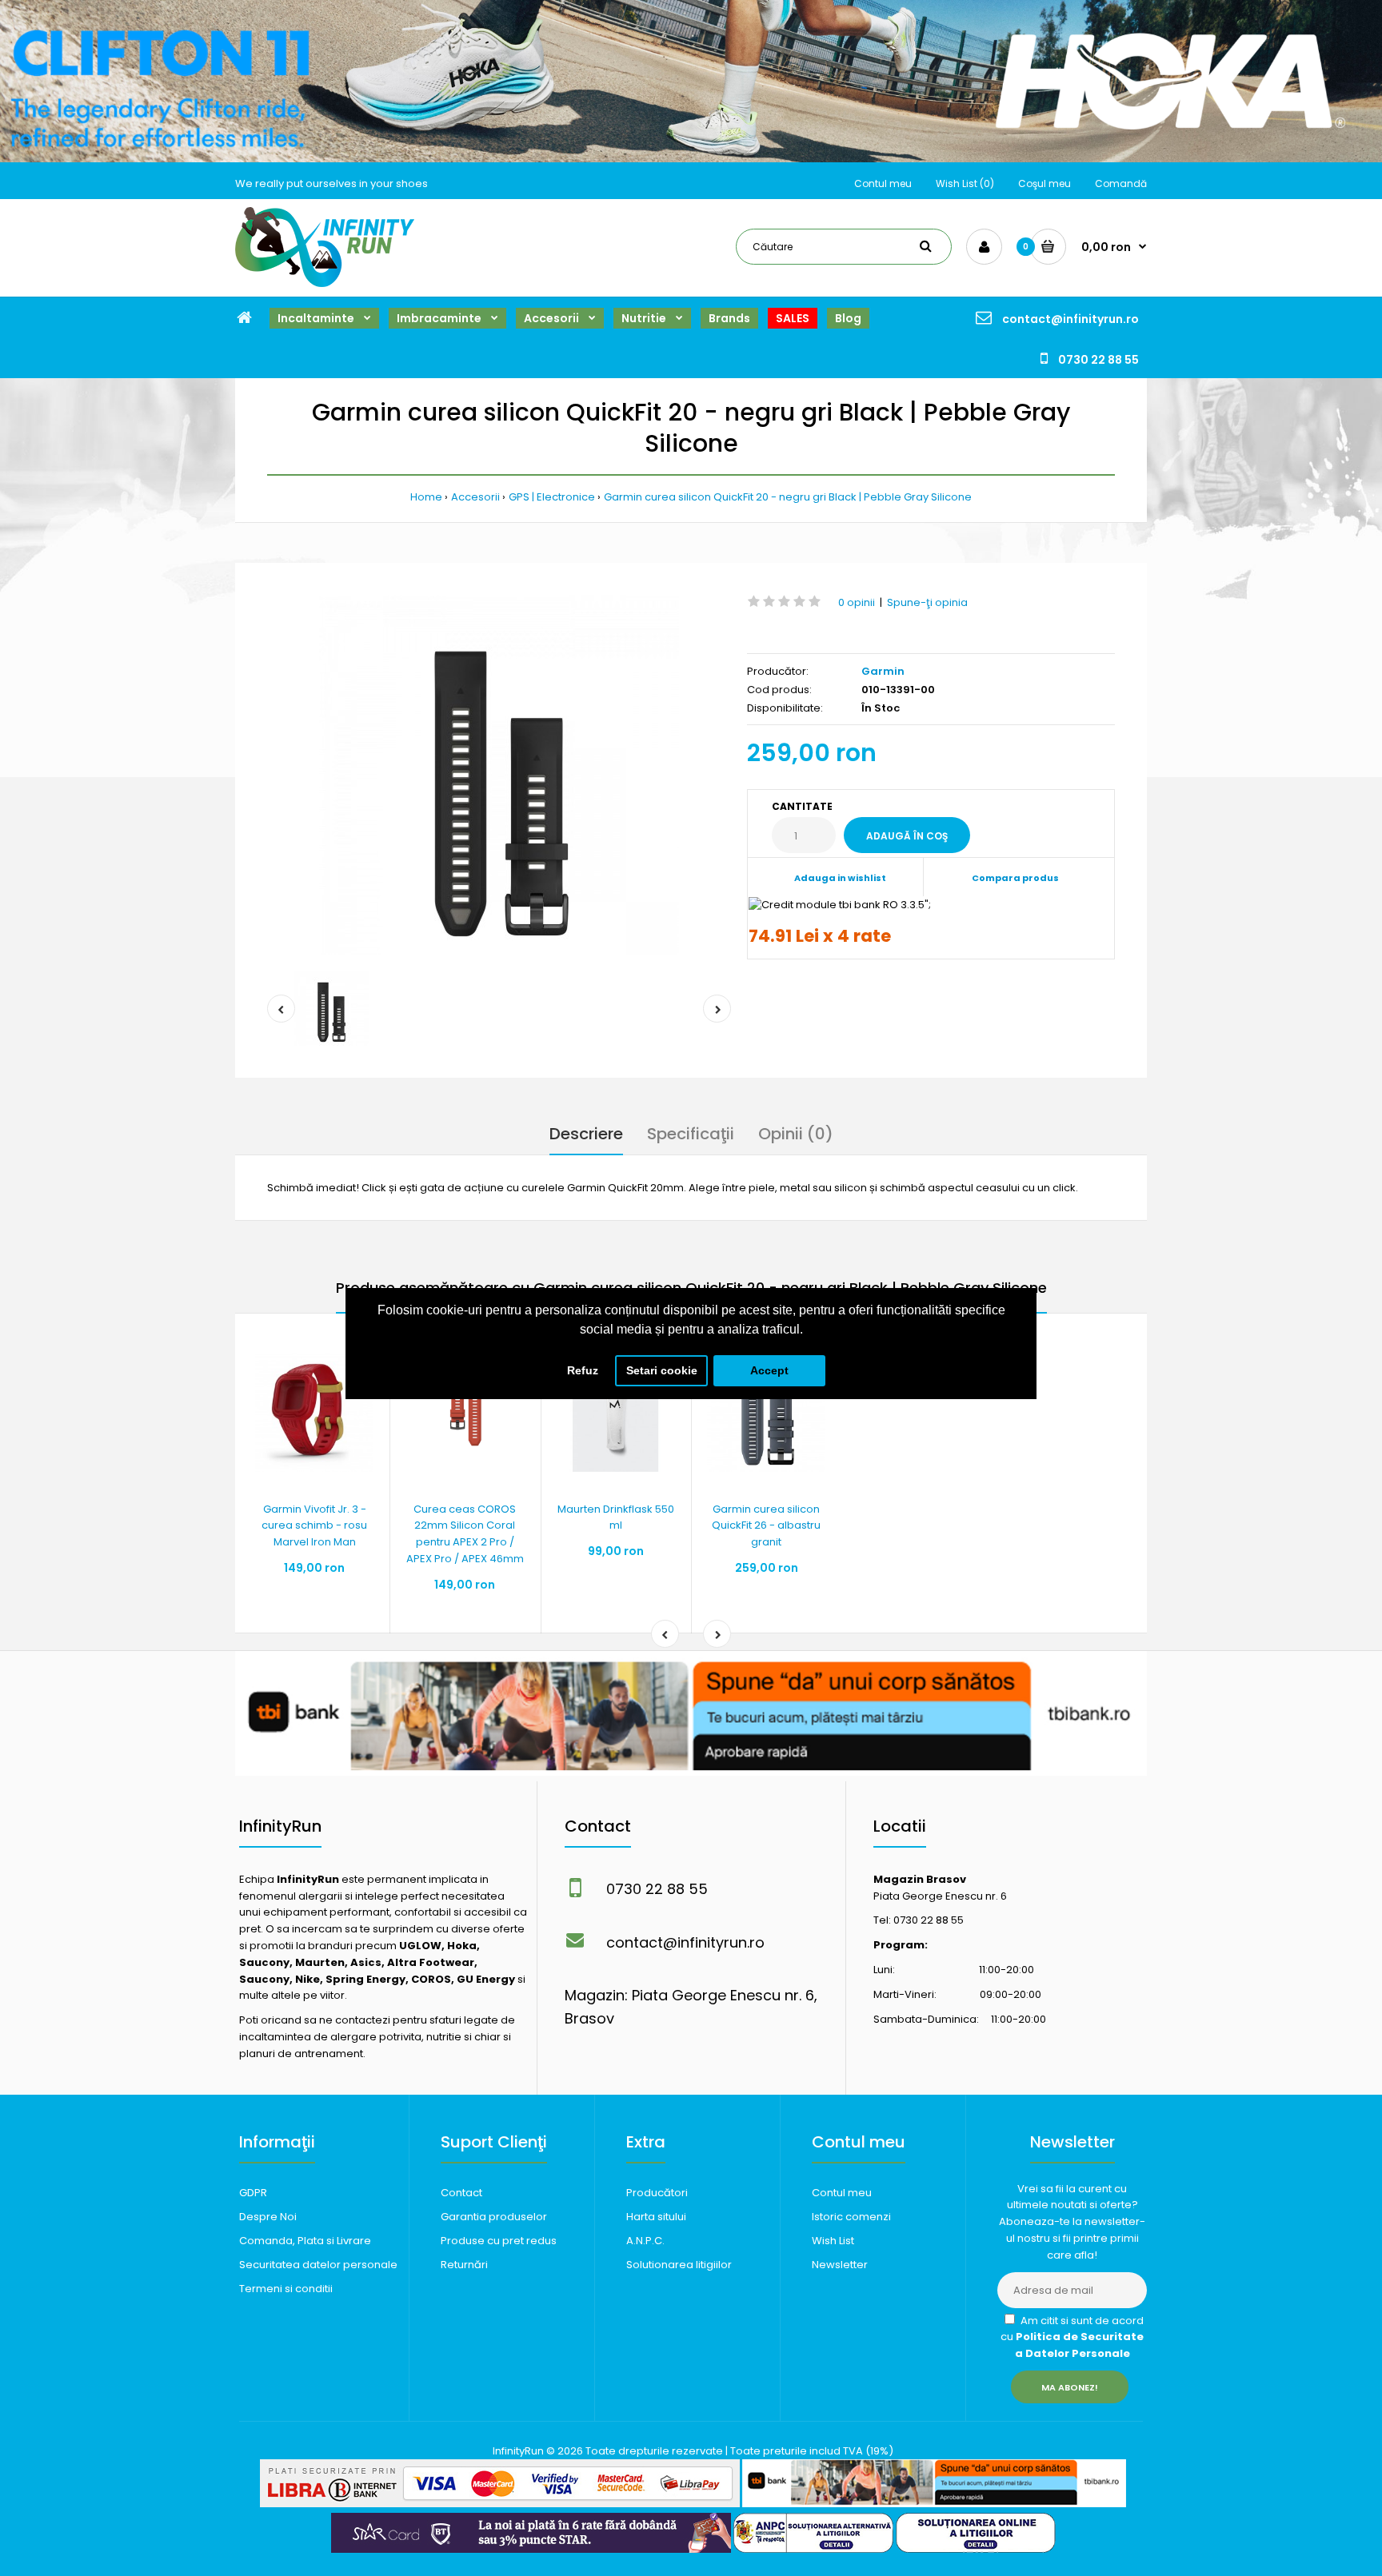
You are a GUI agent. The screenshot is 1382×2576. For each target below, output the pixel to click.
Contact (461, 2193)
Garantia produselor (494, 2217)
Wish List (833, 2241)
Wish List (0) (965, 183)
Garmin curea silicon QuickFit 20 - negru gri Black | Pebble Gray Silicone (788, 497)
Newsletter (840, 2265)
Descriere (586, 1134)
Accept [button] (769, 1370)
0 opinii (857, 602)
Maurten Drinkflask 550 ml (616, 1517)
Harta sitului (656, 2217)
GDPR (253, 2193)
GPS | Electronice (552, 497)
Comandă (1121, 183)
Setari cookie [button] (662, 1370)
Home (426, 497)
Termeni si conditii (286, 2289)
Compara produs (1015, 878)
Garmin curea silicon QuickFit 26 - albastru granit (766, 1526)
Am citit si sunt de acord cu (1072, 2337)
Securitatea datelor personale (318, 2265)
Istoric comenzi (851, 2217)
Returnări (464, 2265)
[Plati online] (500, 2504)
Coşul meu (1044, 183)
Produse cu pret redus (499, 2241)
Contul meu (883, 183)
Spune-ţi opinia (927, 602)
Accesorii (475, 497)
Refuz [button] (583, 1370)
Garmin (883, 671)
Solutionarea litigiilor (679, 2265)
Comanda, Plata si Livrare (305, 2241)
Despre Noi (268, 2217)
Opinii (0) (796, 1134)
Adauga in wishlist (840, 878)
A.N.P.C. (645, 2241)
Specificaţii (691, 1134)
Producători (657, 2193)
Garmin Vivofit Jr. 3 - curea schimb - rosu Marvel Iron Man (314, 1526)
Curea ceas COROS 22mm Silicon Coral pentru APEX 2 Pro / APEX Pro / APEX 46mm (465, 1534)
